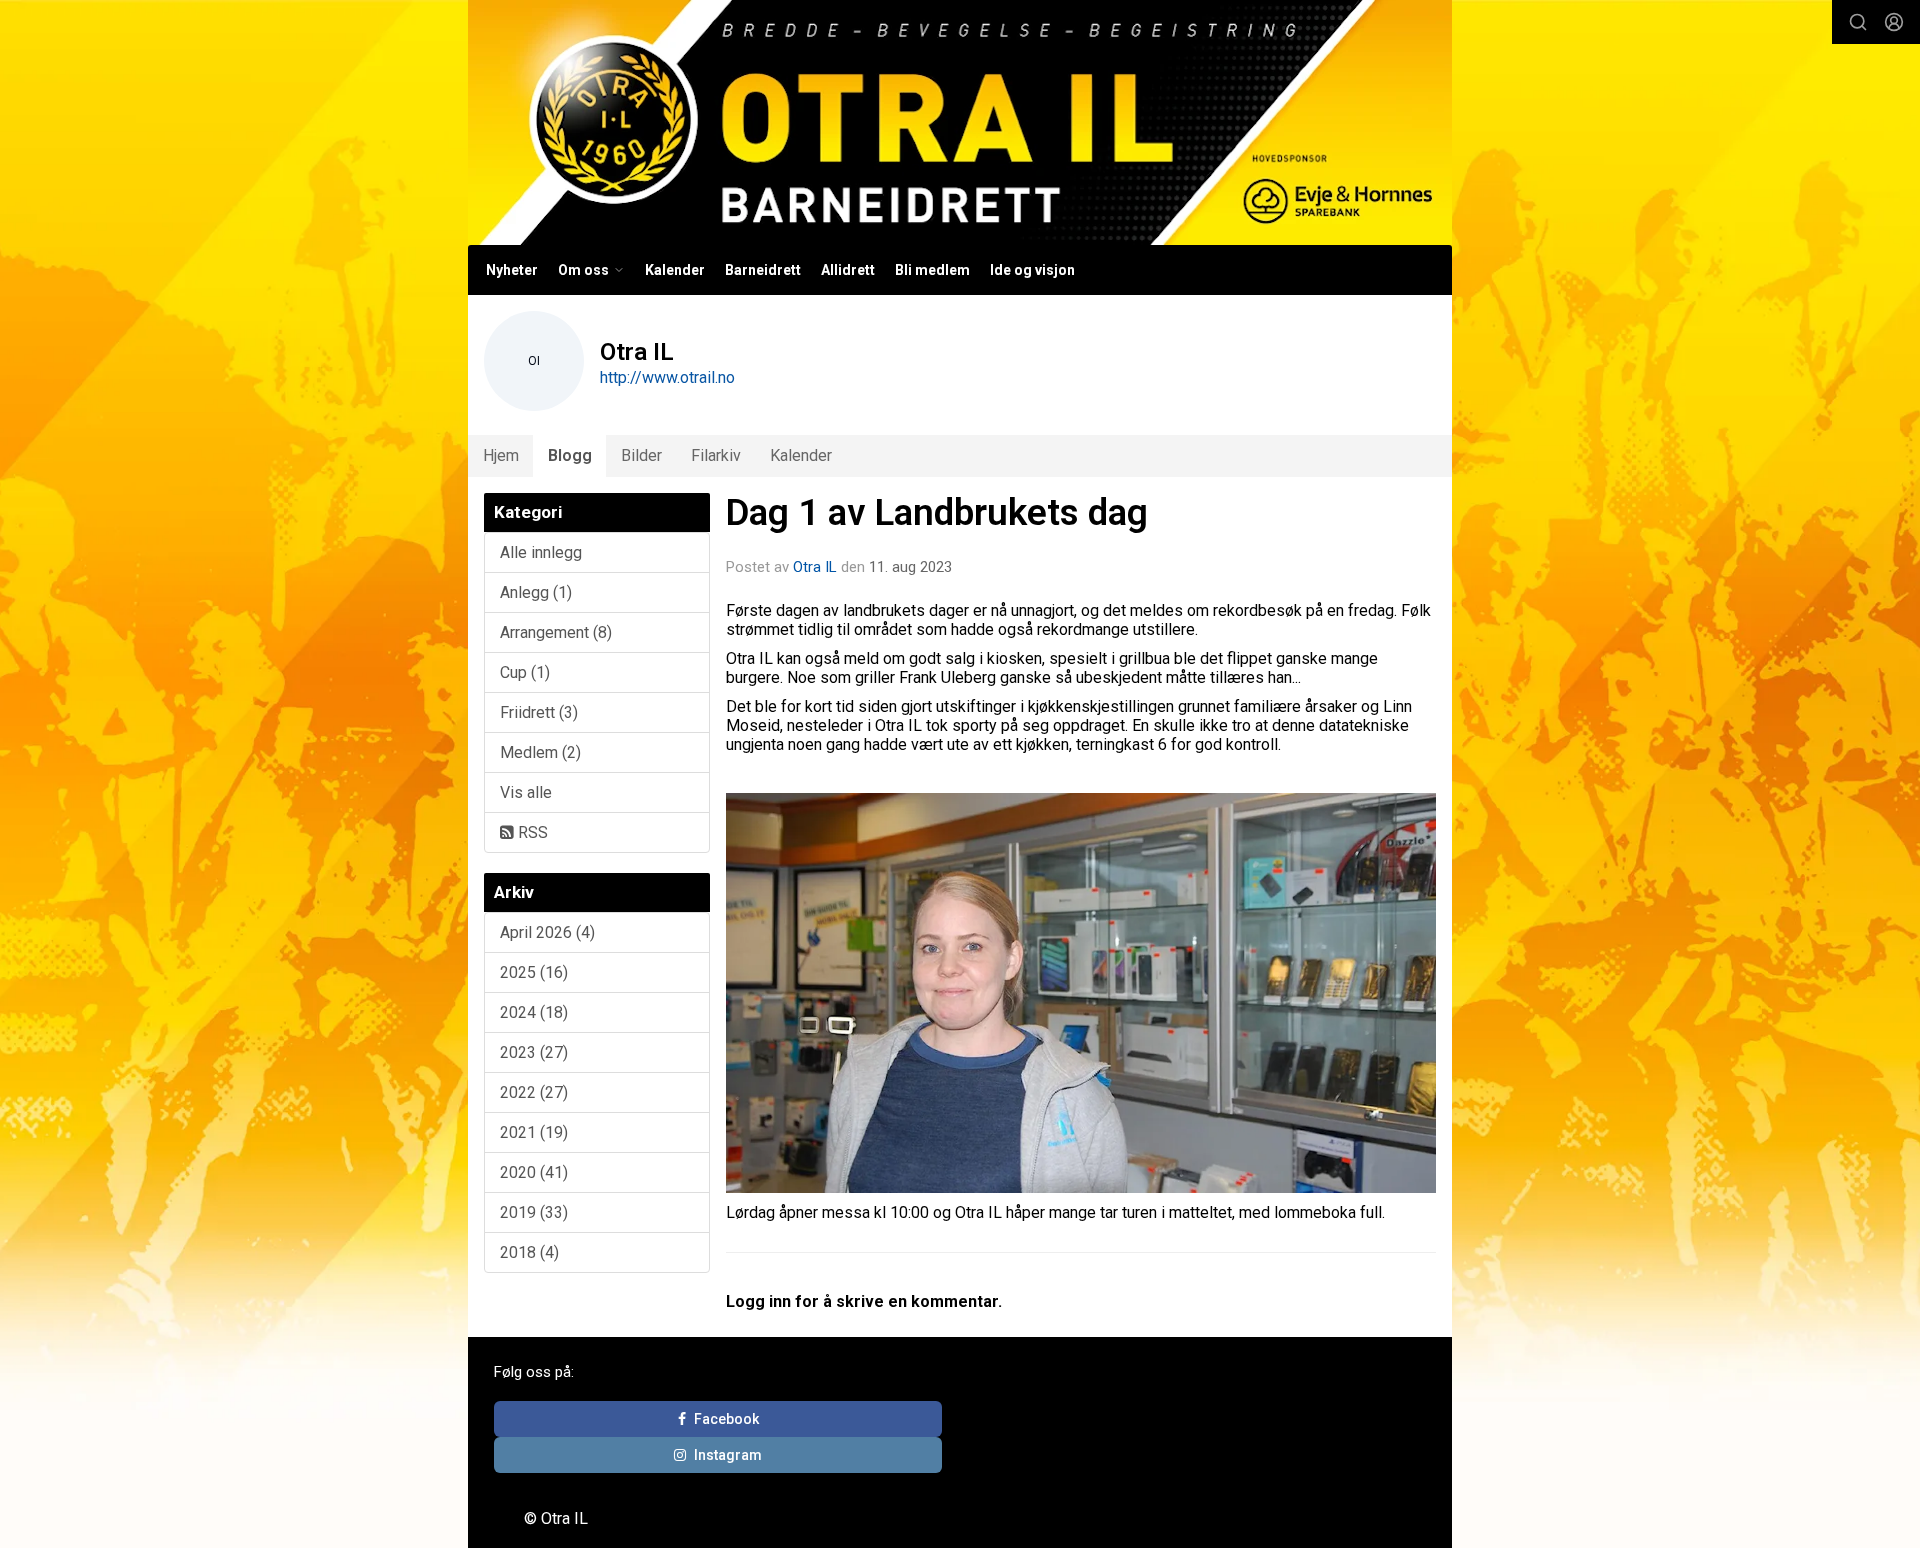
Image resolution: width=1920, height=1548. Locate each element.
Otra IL (815, 567)
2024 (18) (534, 1012)
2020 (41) (534, 1172)
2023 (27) (534, 1052)
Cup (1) (525, 672)
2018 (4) (529, 1252)
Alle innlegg (541, 552)
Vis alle (526, 792)
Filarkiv (716, 455)
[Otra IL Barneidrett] (960, 122)
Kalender (675, 270)
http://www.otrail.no (667, 377)
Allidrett (848, 270)
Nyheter (512, 270)
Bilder (641, 455)
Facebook (726, 1419)
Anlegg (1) (536, 592)
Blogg (570, 455)
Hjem (501, 455)
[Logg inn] (1894, 22)
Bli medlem (932, 270)
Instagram (728, 1455)
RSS (531, 832)
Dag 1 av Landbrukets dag (937, 512)
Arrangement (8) (556, 632)
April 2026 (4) (547, 932)
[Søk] (1858, 22)
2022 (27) (534, 1092)
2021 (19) (534, 1132)
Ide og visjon (1032, 270)
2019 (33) (534, 1212)
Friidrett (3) (539, 712)
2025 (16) (534, 972)
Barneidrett (763, 270)
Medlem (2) (540, 752)
